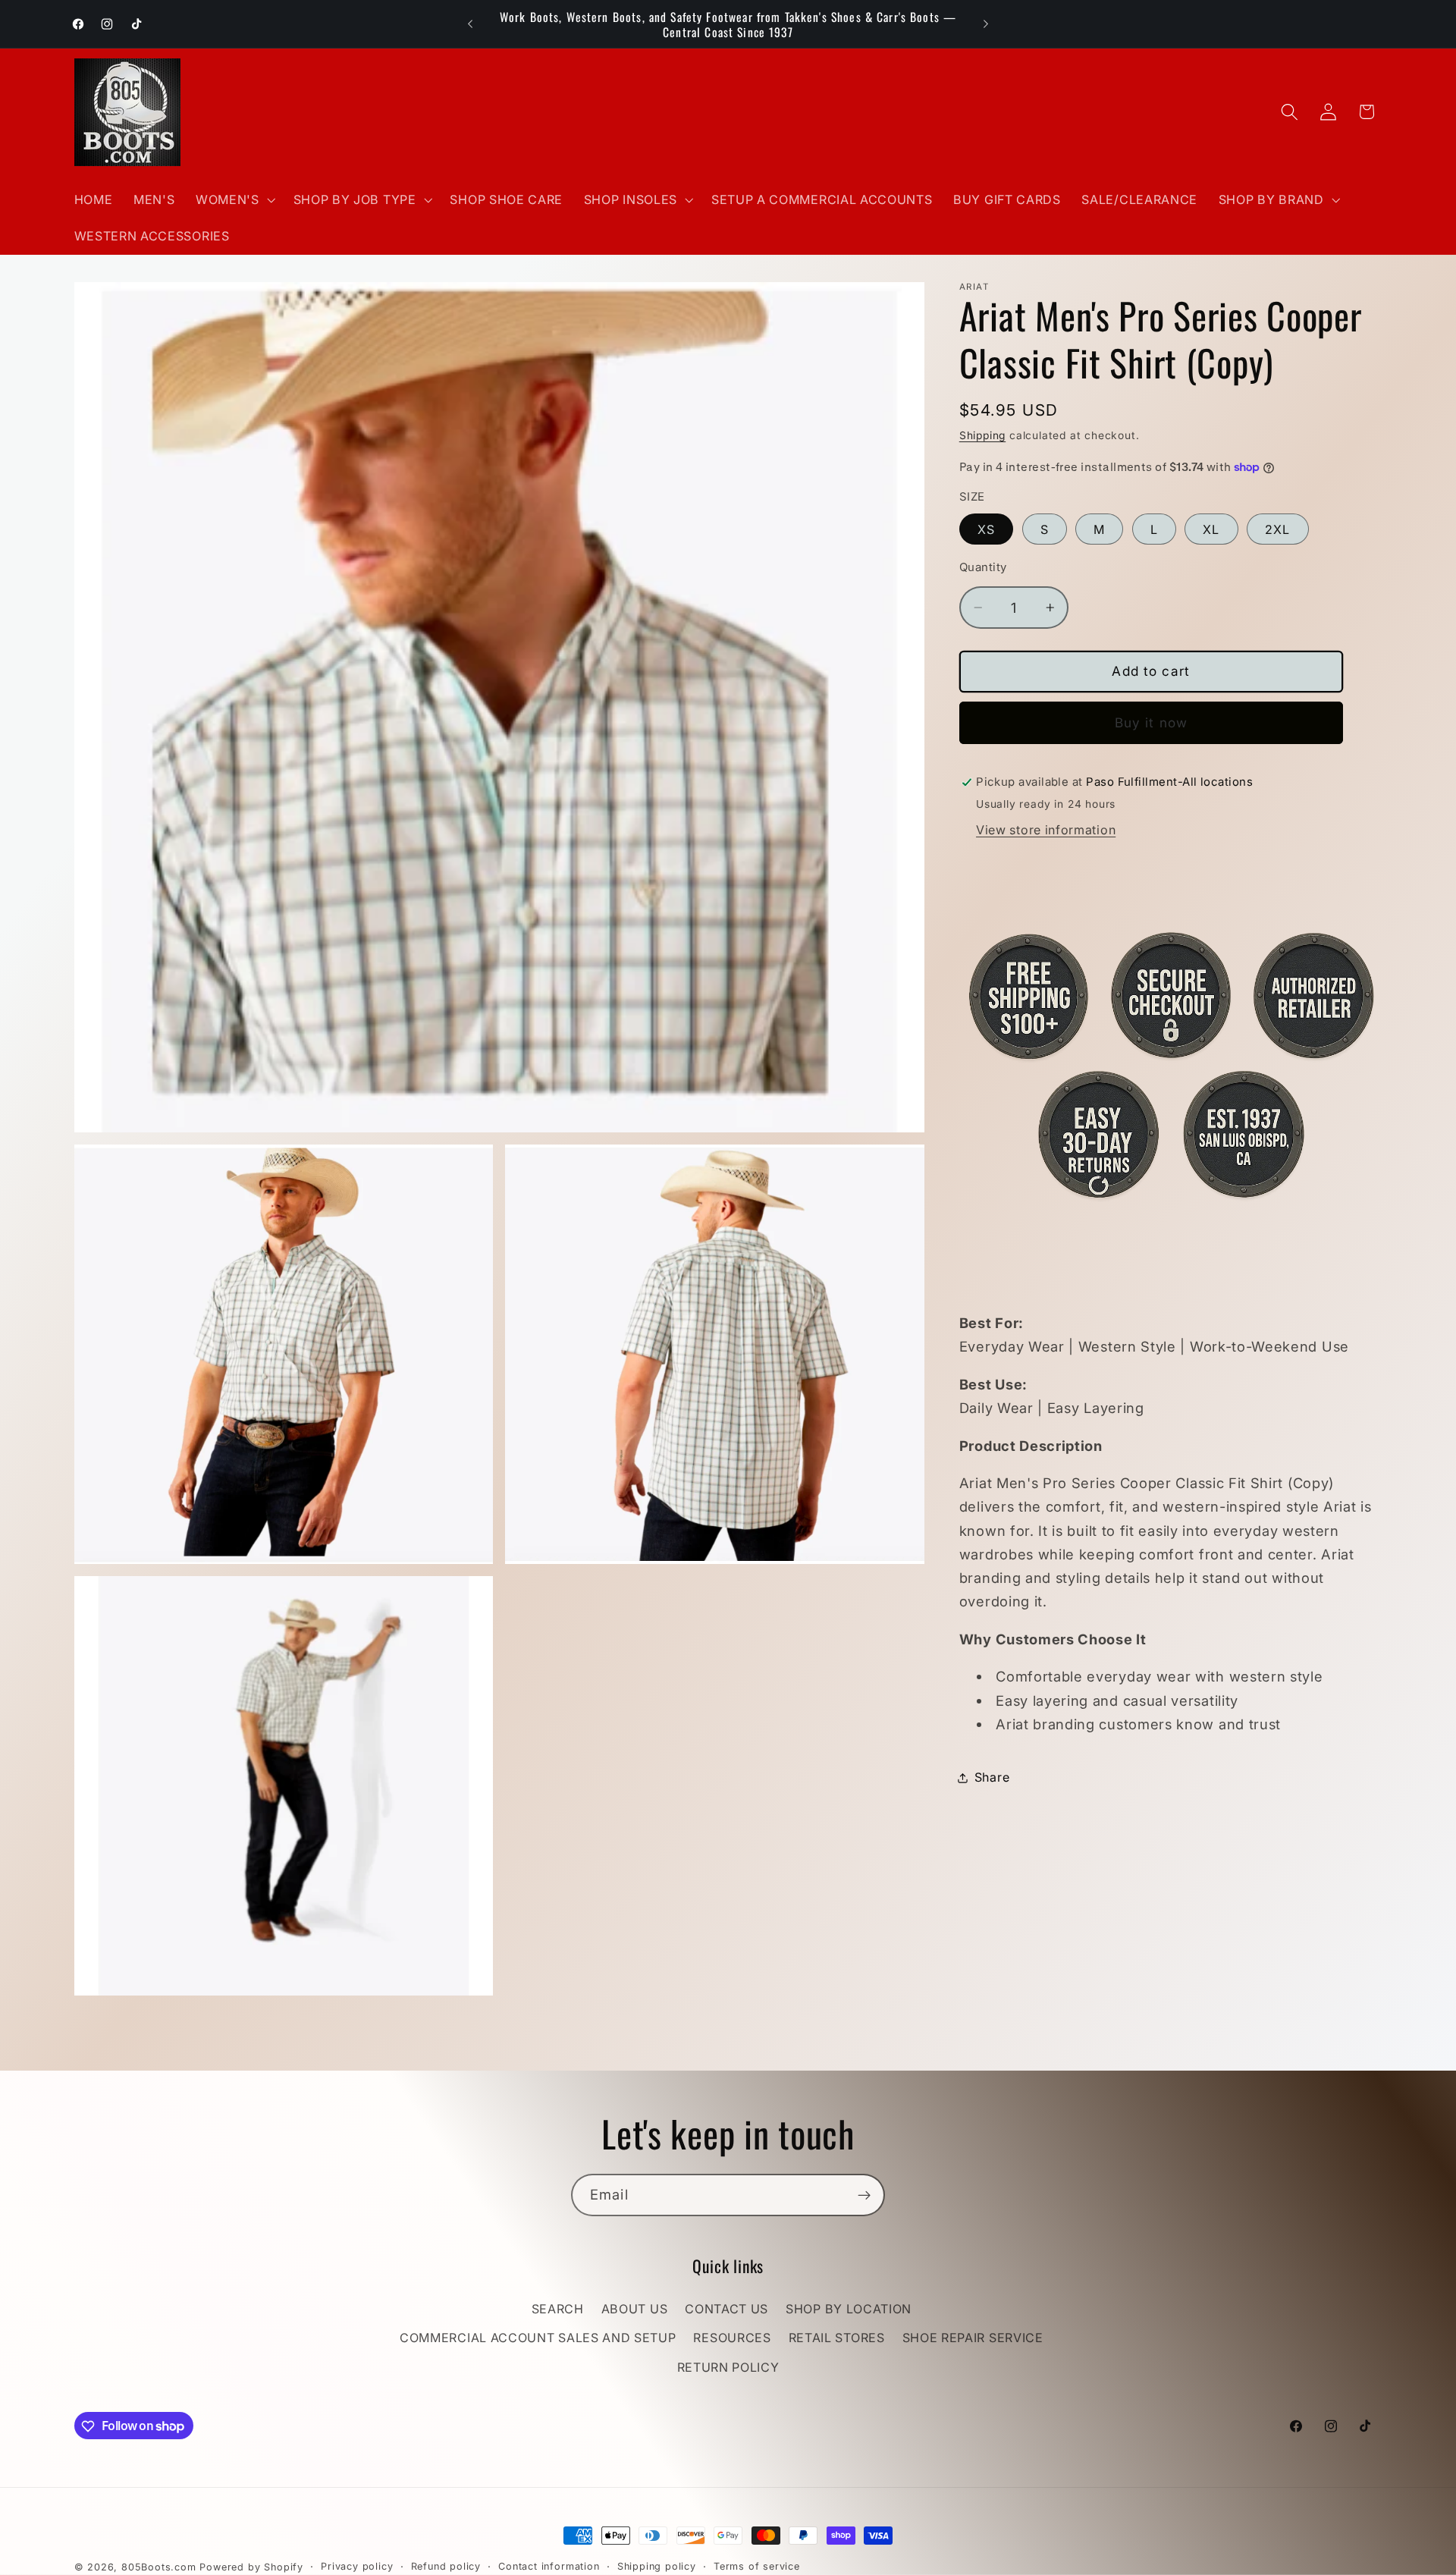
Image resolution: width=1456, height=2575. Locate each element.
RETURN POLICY (728, 2367)
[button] (234, 199)
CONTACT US (726, 2309)
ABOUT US (635, 2309)
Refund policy (446, 2566)
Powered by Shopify (251, 2567)
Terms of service (757, 2566)
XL (1211, 529)
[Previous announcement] (470, 24)
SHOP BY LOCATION (849, 2309)
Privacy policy (357, 2566)
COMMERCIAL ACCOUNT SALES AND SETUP (538, 2338)
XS (986, 529)
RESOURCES (732, 2338)
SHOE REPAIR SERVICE (973, 2338)
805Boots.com (159, 2567)
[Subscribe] (864, 2195)
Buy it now (1152, 722)
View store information (1046, 831)
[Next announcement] (986, 24)
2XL (1277, 529)
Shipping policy (657, 2566)
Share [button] (992, 1777)
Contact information (549, 2566)
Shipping (982, 435)
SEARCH (558, 2309)
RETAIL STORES (837, 2338)
